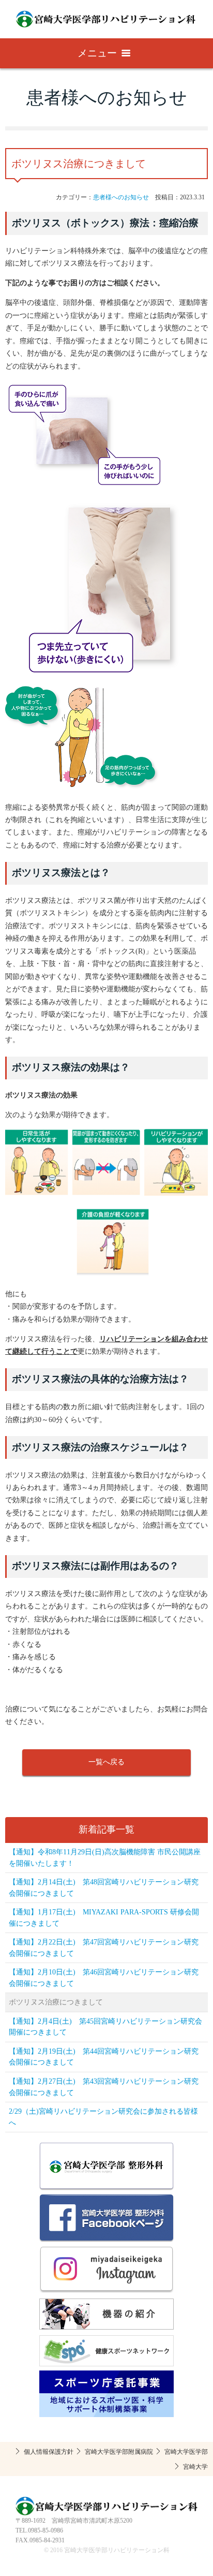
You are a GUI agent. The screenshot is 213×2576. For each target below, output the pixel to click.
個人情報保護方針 (49, 2452)
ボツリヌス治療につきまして (56, 2002)
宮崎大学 (195, 2467)
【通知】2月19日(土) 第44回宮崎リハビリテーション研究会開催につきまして (104, 2057)
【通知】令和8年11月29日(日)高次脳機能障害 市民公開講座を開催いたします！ (105, 1858)
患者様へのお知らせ (121, 197)
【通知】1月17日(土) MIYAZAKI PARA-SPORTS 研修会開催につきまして (104, 1918)
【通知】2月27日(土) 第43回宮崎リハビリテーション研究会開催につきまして (104, 2087)
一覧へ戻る (106, 1762)
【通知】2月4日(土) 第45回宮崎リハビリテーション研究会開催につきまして (105, 2027)
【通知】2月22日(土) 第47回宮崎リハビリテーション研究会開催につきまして (104, 1948)
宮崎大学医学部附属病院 (119, 2452)
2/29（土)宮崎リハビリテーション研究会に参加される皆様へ (103, 2117)
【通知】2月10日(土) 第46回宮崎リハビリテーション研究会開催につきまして (104, 1978)
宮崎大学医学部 (186, 2452)
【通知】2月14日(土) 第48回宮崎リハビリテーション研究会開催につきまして (104, 1888)
